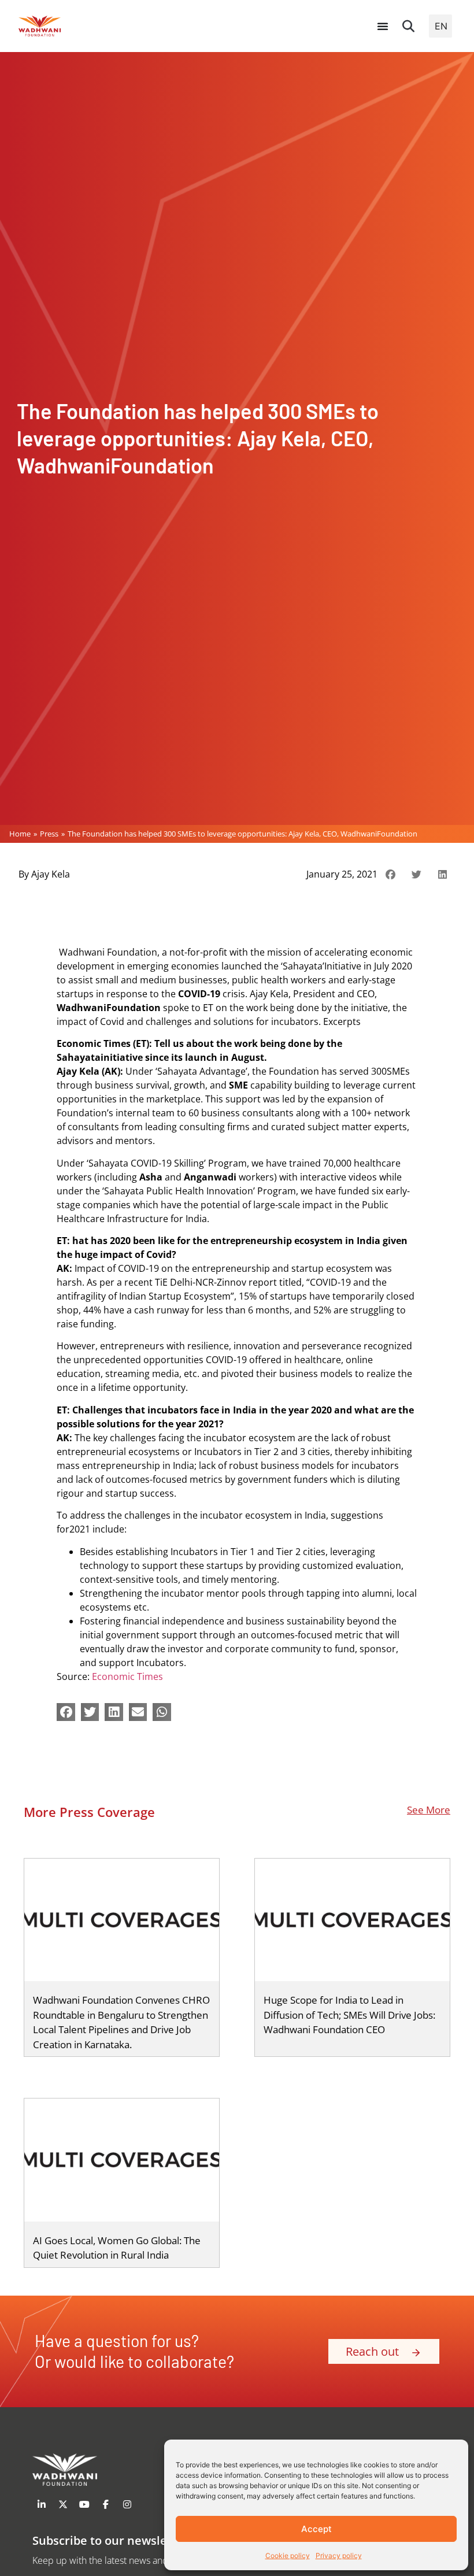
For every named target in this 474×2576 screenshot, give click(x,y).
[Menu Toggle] (383, 26)
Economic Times (127, 1676)
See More (429, 1810)
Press (49, 834)
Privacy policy (339, 2555)
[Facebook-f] (106, 2504)
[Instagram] (127, 2504)
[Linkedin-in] (42, 2504)
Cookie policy (288, 2555)
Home (20, 834)
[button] (409, 26)
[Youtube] (84, 2504)
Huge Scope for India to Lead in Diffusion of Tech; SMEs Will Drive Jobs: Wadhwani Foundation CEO (349, 2015)
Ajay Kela (51, 874)
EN (441, 26)
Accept (316, 2529)
